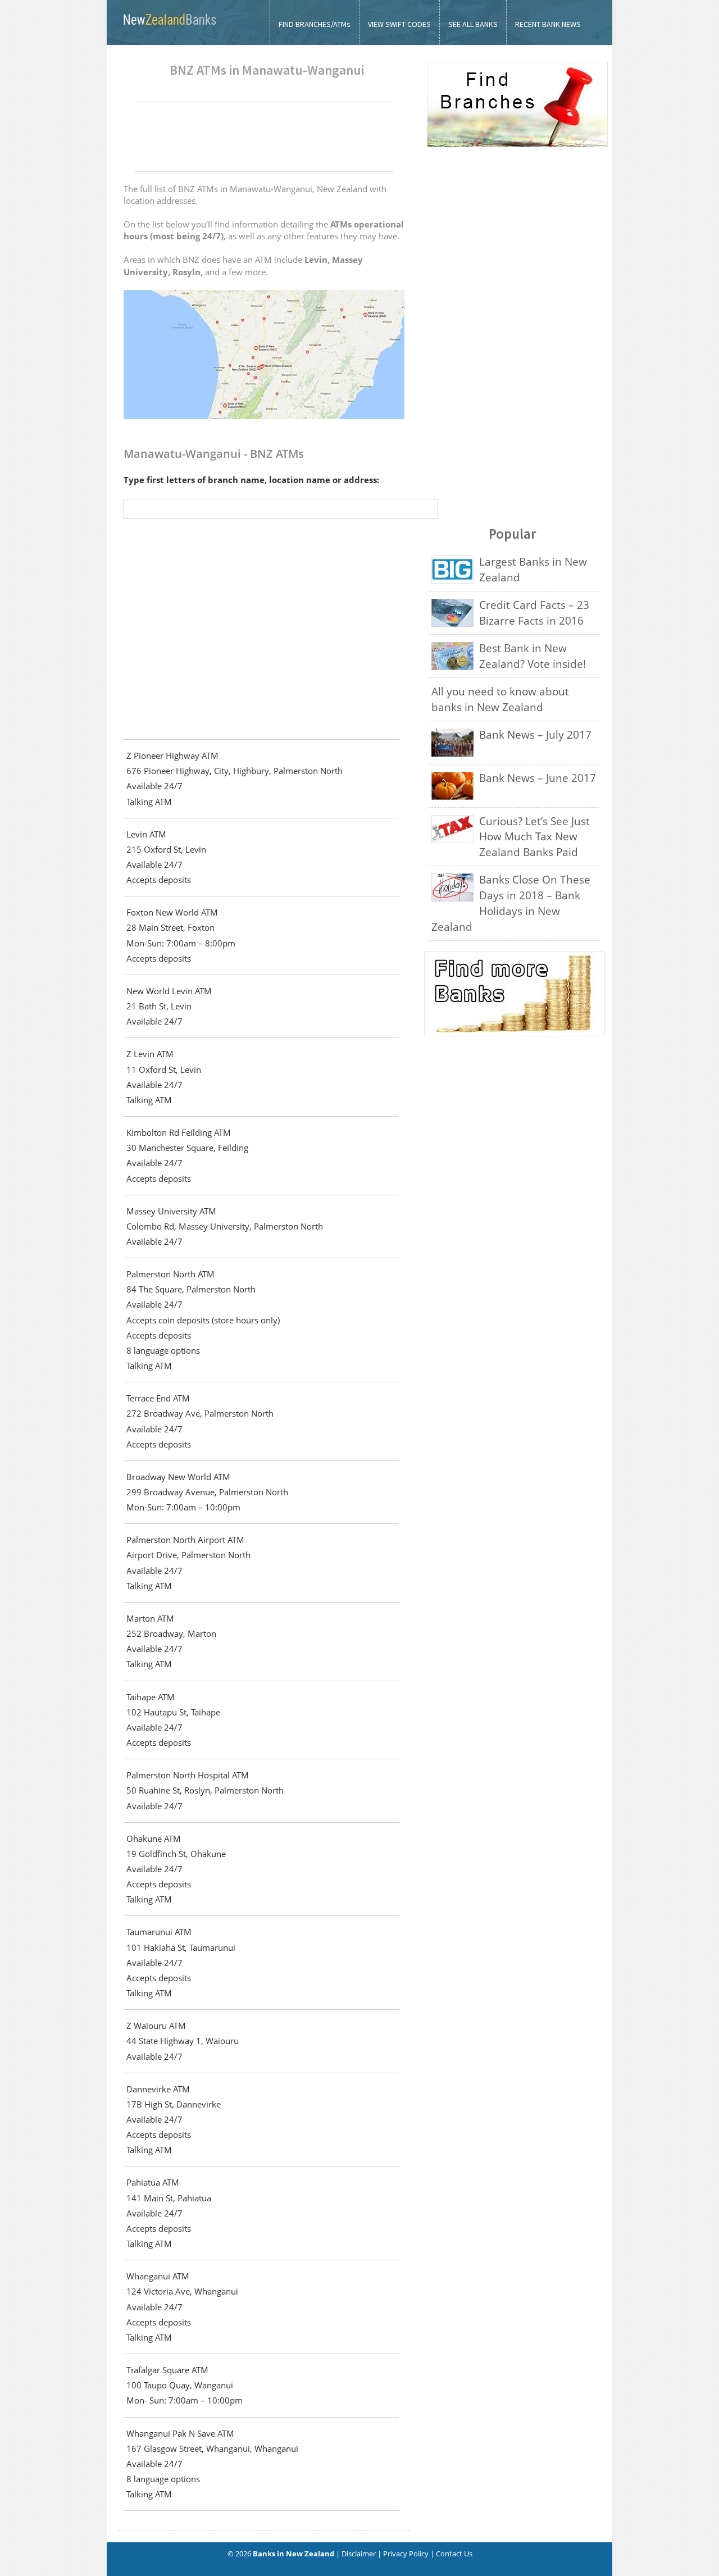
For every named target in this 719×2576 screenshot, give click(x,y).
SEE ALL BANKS (473, 24)
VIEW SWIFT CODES (399, 24)
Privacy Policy (406, 2554)
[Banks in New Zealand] (169, 28)
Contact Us (454, 2554)
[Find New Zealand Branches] (517, 145)
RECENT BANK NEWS (548, 24)
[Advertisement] (264, 136)
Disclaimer (359, 2554)
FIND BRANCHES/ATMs (315, 24)
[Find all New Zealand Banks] (513, 994)
